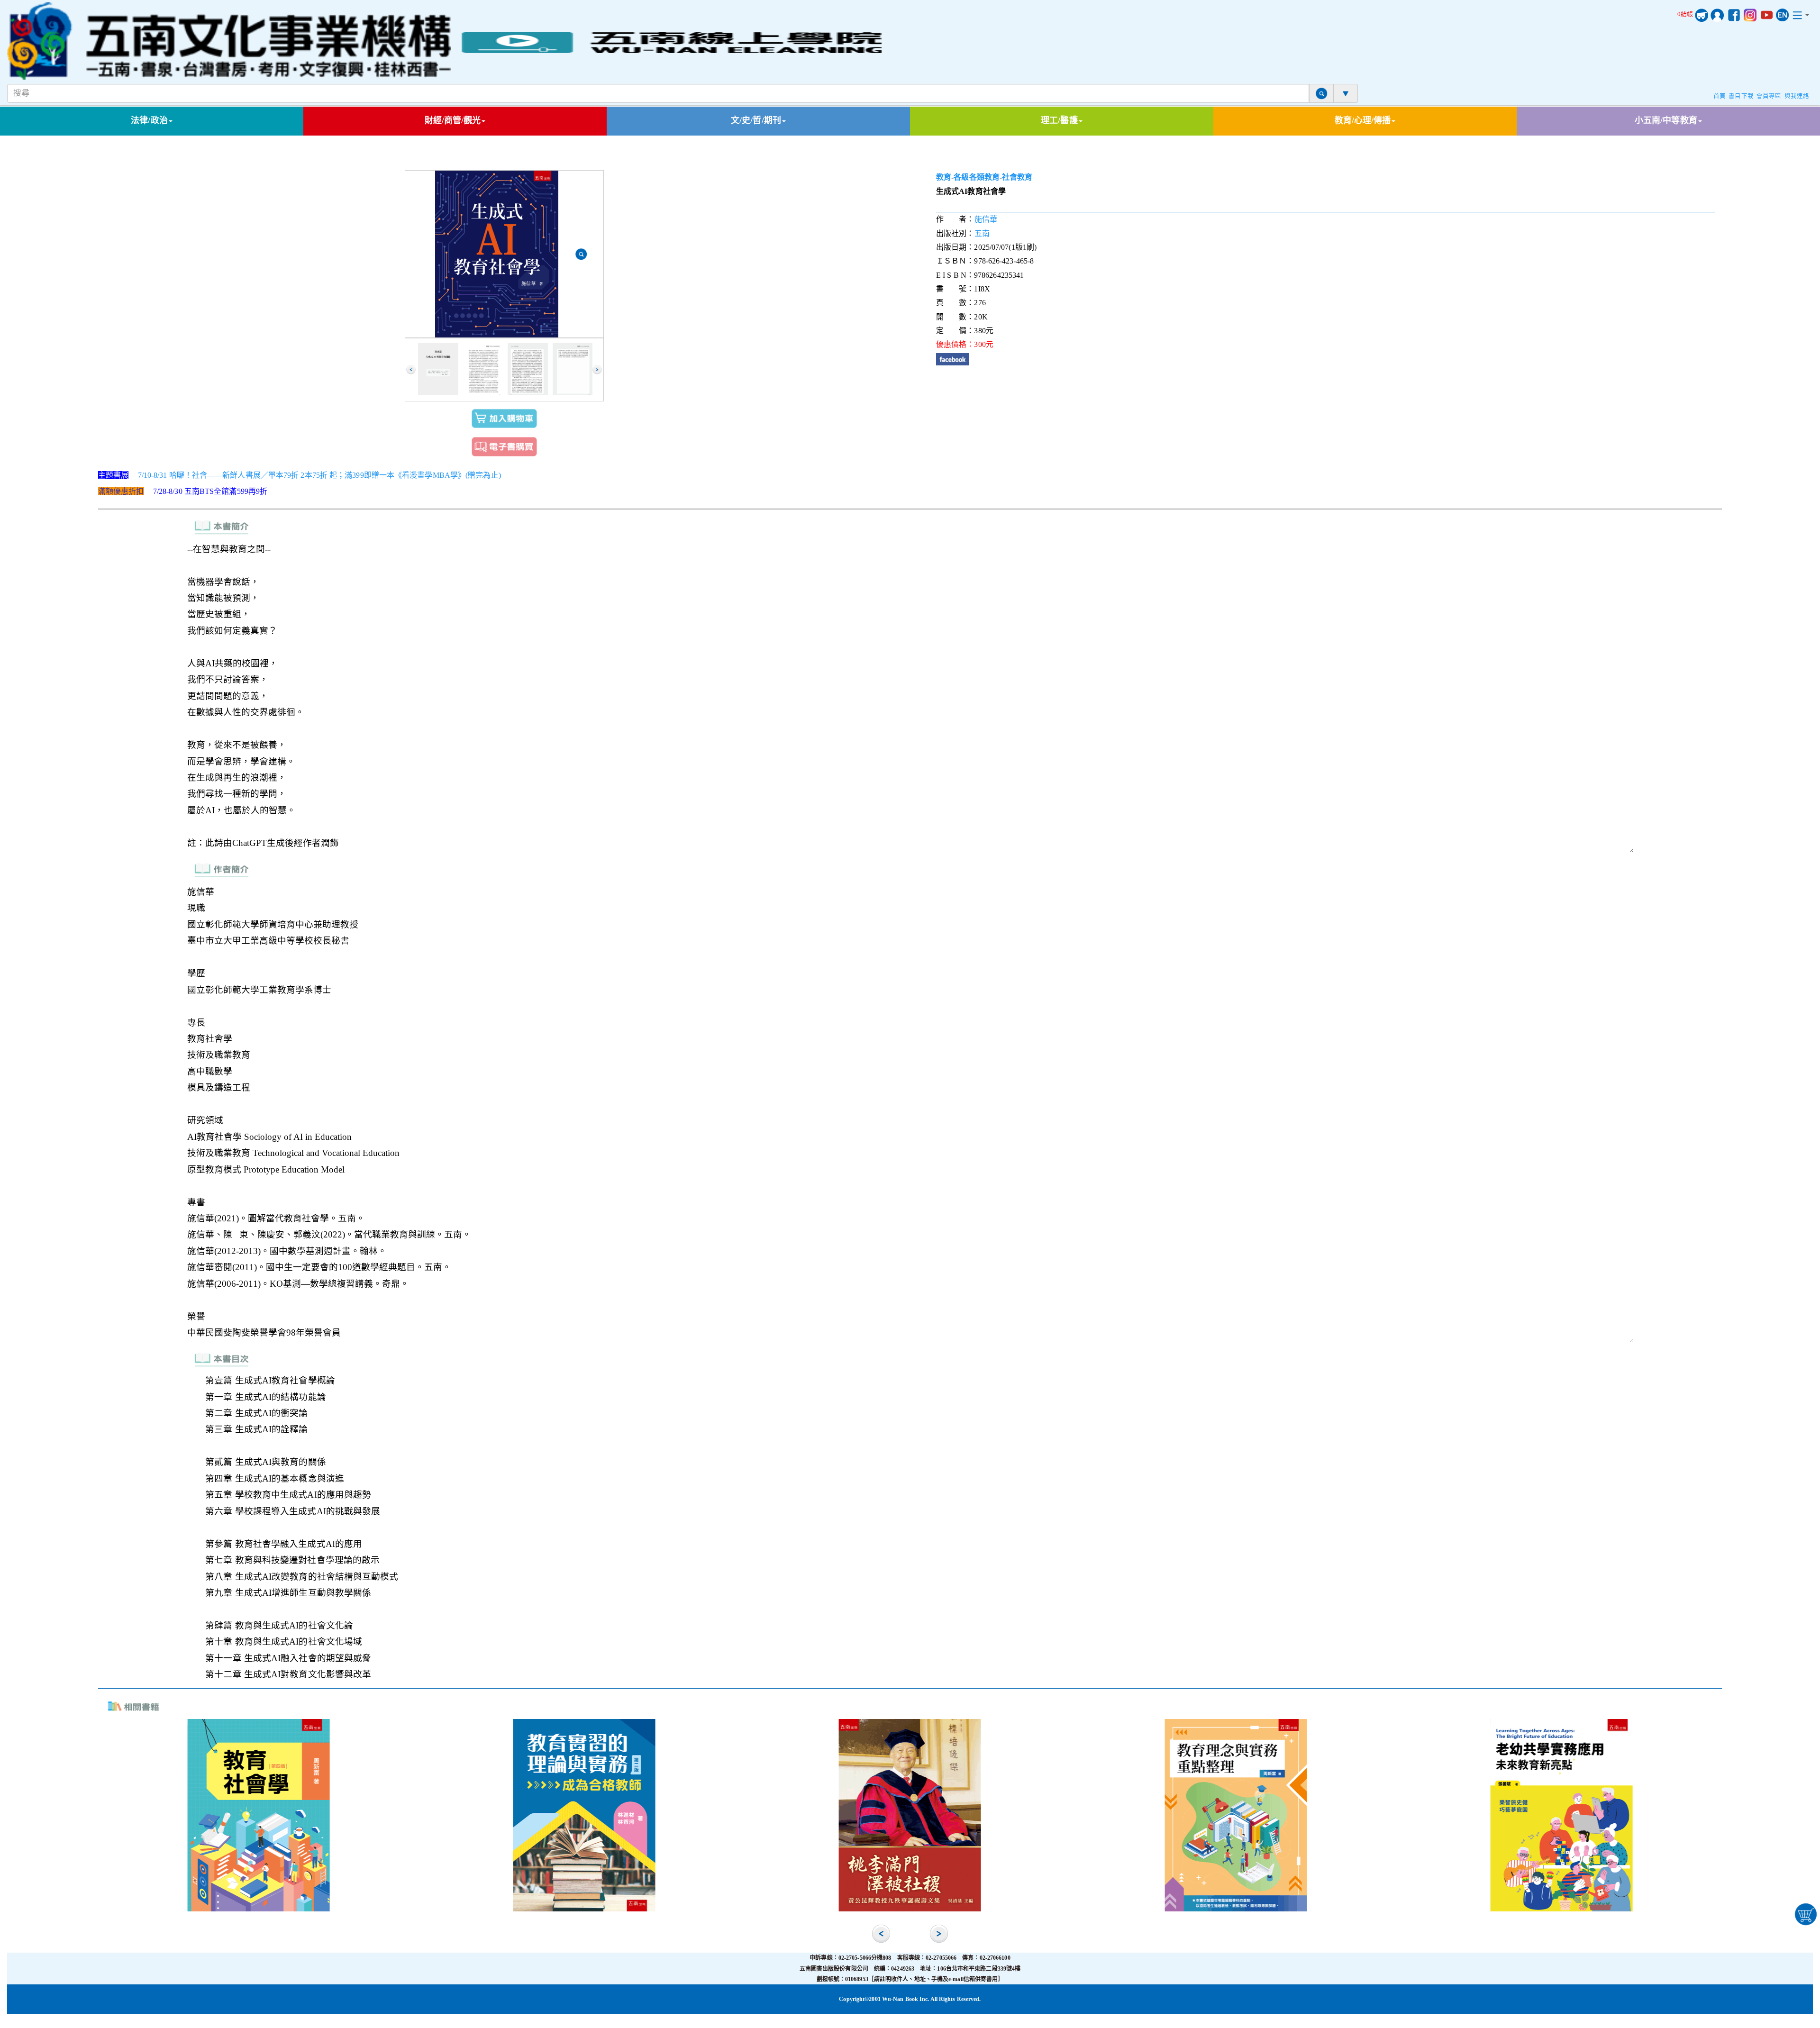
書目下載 (1741, 96)
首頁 (1720, 96)
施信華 (986, 219)
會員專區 (1769, 96)
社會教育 (1017, 177)
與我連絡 (1797, 96)
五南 (982, 233)
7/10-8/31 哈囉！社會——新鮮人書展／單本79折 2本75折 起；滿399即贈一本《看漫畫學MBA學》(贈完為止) (319, 475)
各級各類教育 (977, 177)
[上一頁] (411, 370)
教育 (944, 177)
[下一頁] (597, 370)
